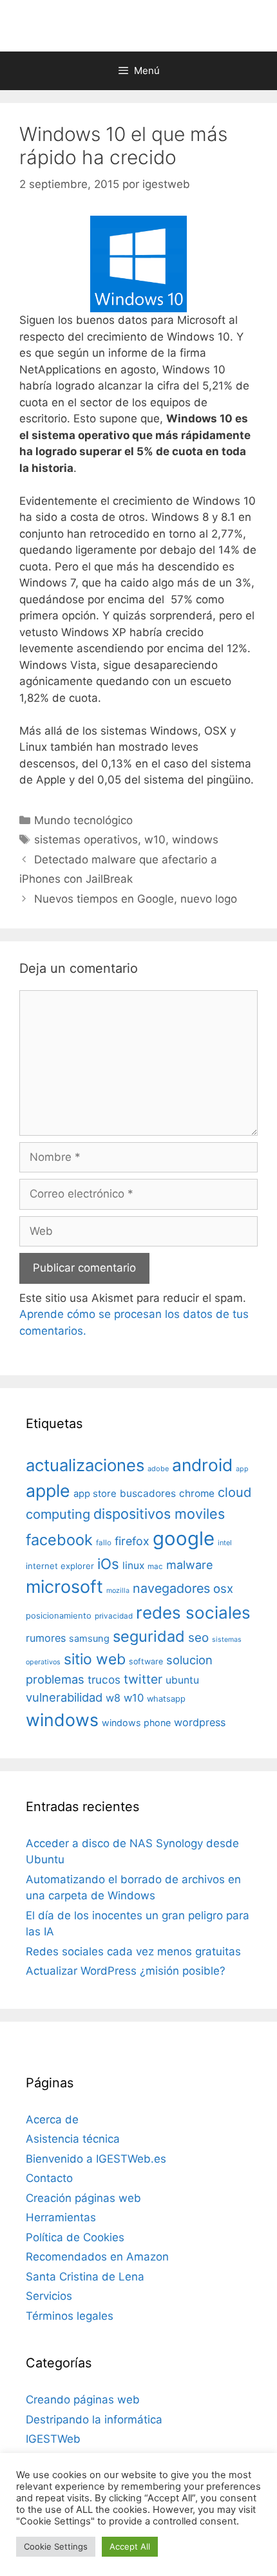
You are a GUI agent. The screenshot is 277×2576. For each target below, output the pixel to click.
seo (198, 1638)
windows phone (136, 1723)
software (146, 1661)
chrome (197, 1493)
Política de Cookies (75, 2237)
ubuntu (182, 1680)
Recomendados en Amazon (97, 2257)
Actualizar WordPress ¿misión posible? (126, 1971)
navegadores (171, 1588)
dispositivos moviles (159, 1514)
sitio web (95, 1659)
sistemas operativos (86, 840)
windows (195, 840)
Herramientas (61, 2217)
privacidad (114, 1616)
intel (225, 1543)
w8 (113, 1698)
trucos (104, 1679)
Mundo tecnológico (83, 820)
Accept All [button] (130, 2546)
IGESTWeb (53, 2439)
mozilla (118, 1591)
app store (95, 1494)
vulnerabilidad (64, 1697)
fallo (104, 1543)
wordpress (200, 1722)
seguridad (149, 1636)
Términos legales (70, 2316)
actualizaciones (85, 1465)
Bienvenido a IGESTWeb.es (96, 2159)
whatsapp (166, 1699)
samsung (89, 1639)
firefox (132, 1541)
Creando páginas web (83, 2400)
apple (48, 1490)
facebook (59, 1540)
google (184, 1538)
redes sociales (193, 1612)
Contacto (49, 2178)
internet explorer (60, 1566)
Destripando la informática (94, 2420)
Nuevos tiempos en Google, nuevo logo (136, 899)
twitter (143, 1679)
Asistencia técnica (73, 2139)
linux (133, 1565)
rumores (46, 1638)
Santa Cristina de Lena (85, 2277)
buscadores (148, 1493)
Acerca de (52, 2120)
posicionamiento (59, 1616)
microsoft (64, 1587)
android (202, 1465)
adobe (158, 1469)
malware (190, 1565)
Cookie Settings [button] (56, 2546)
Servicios (49, 2296)
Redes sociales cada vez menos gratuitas (133, 1951)
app (242, 1469)
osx (223, 1588)
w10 (155, 840)
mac (155, 1566)
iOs (108, 1564)
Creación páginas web (83, 2198)
